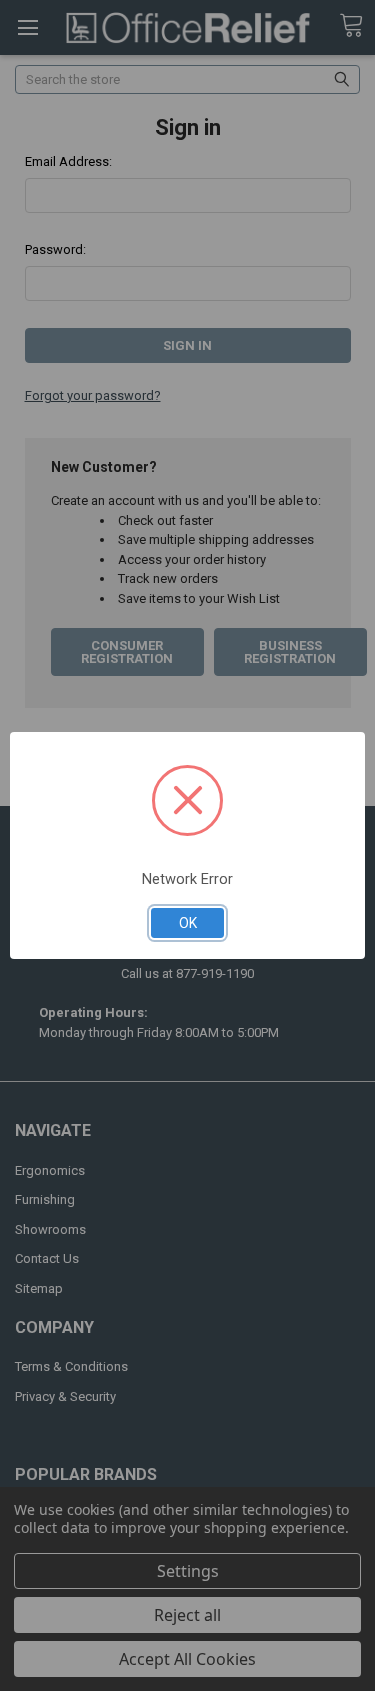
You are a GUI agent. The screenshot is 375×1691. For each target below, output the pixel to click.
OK (188, 923)
